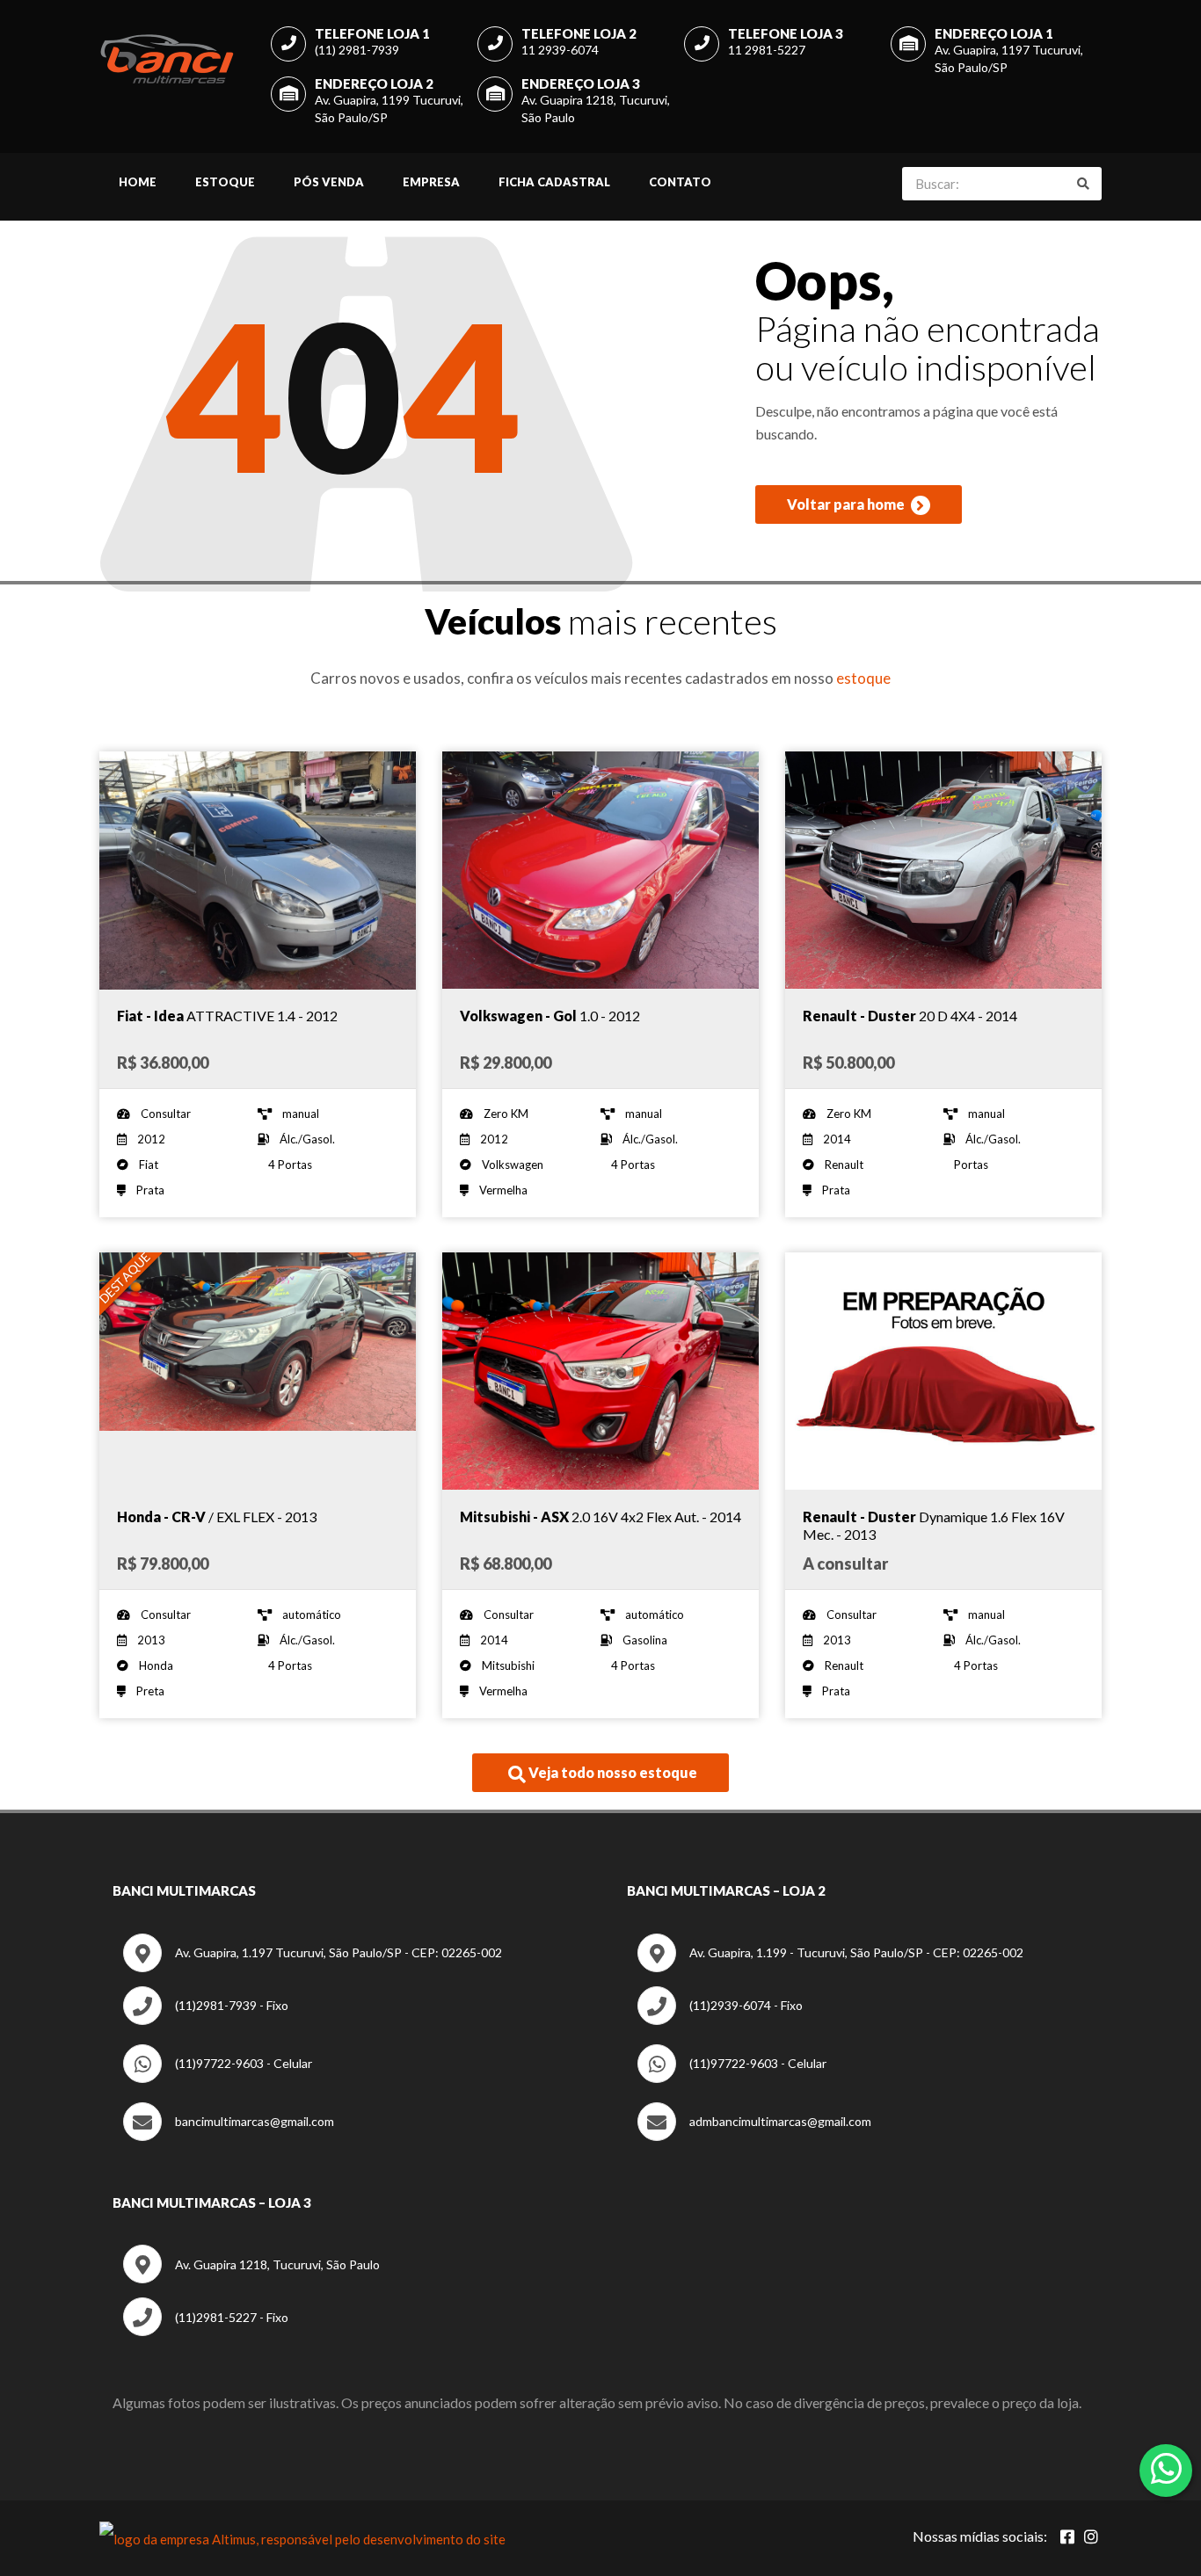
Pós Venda (329, 182)
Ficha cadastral (554, 182)
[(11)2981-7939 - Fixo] (206, 2020)
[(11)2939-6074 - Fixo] (720, 2020)
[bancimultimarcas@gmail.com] (229, 2136)
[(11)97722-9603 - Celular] (218, 2078)
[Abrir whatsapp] (1166, 2469)
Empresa (431, 182)
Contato (680, 182)
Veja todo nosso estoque (611, 1772)
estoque (863, 678)
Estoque (225, 182)
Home (138, 182)
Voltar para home (847, 504)
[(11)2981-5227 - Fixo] (206, 2331)
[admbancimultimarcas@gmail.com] (754, 2136)
